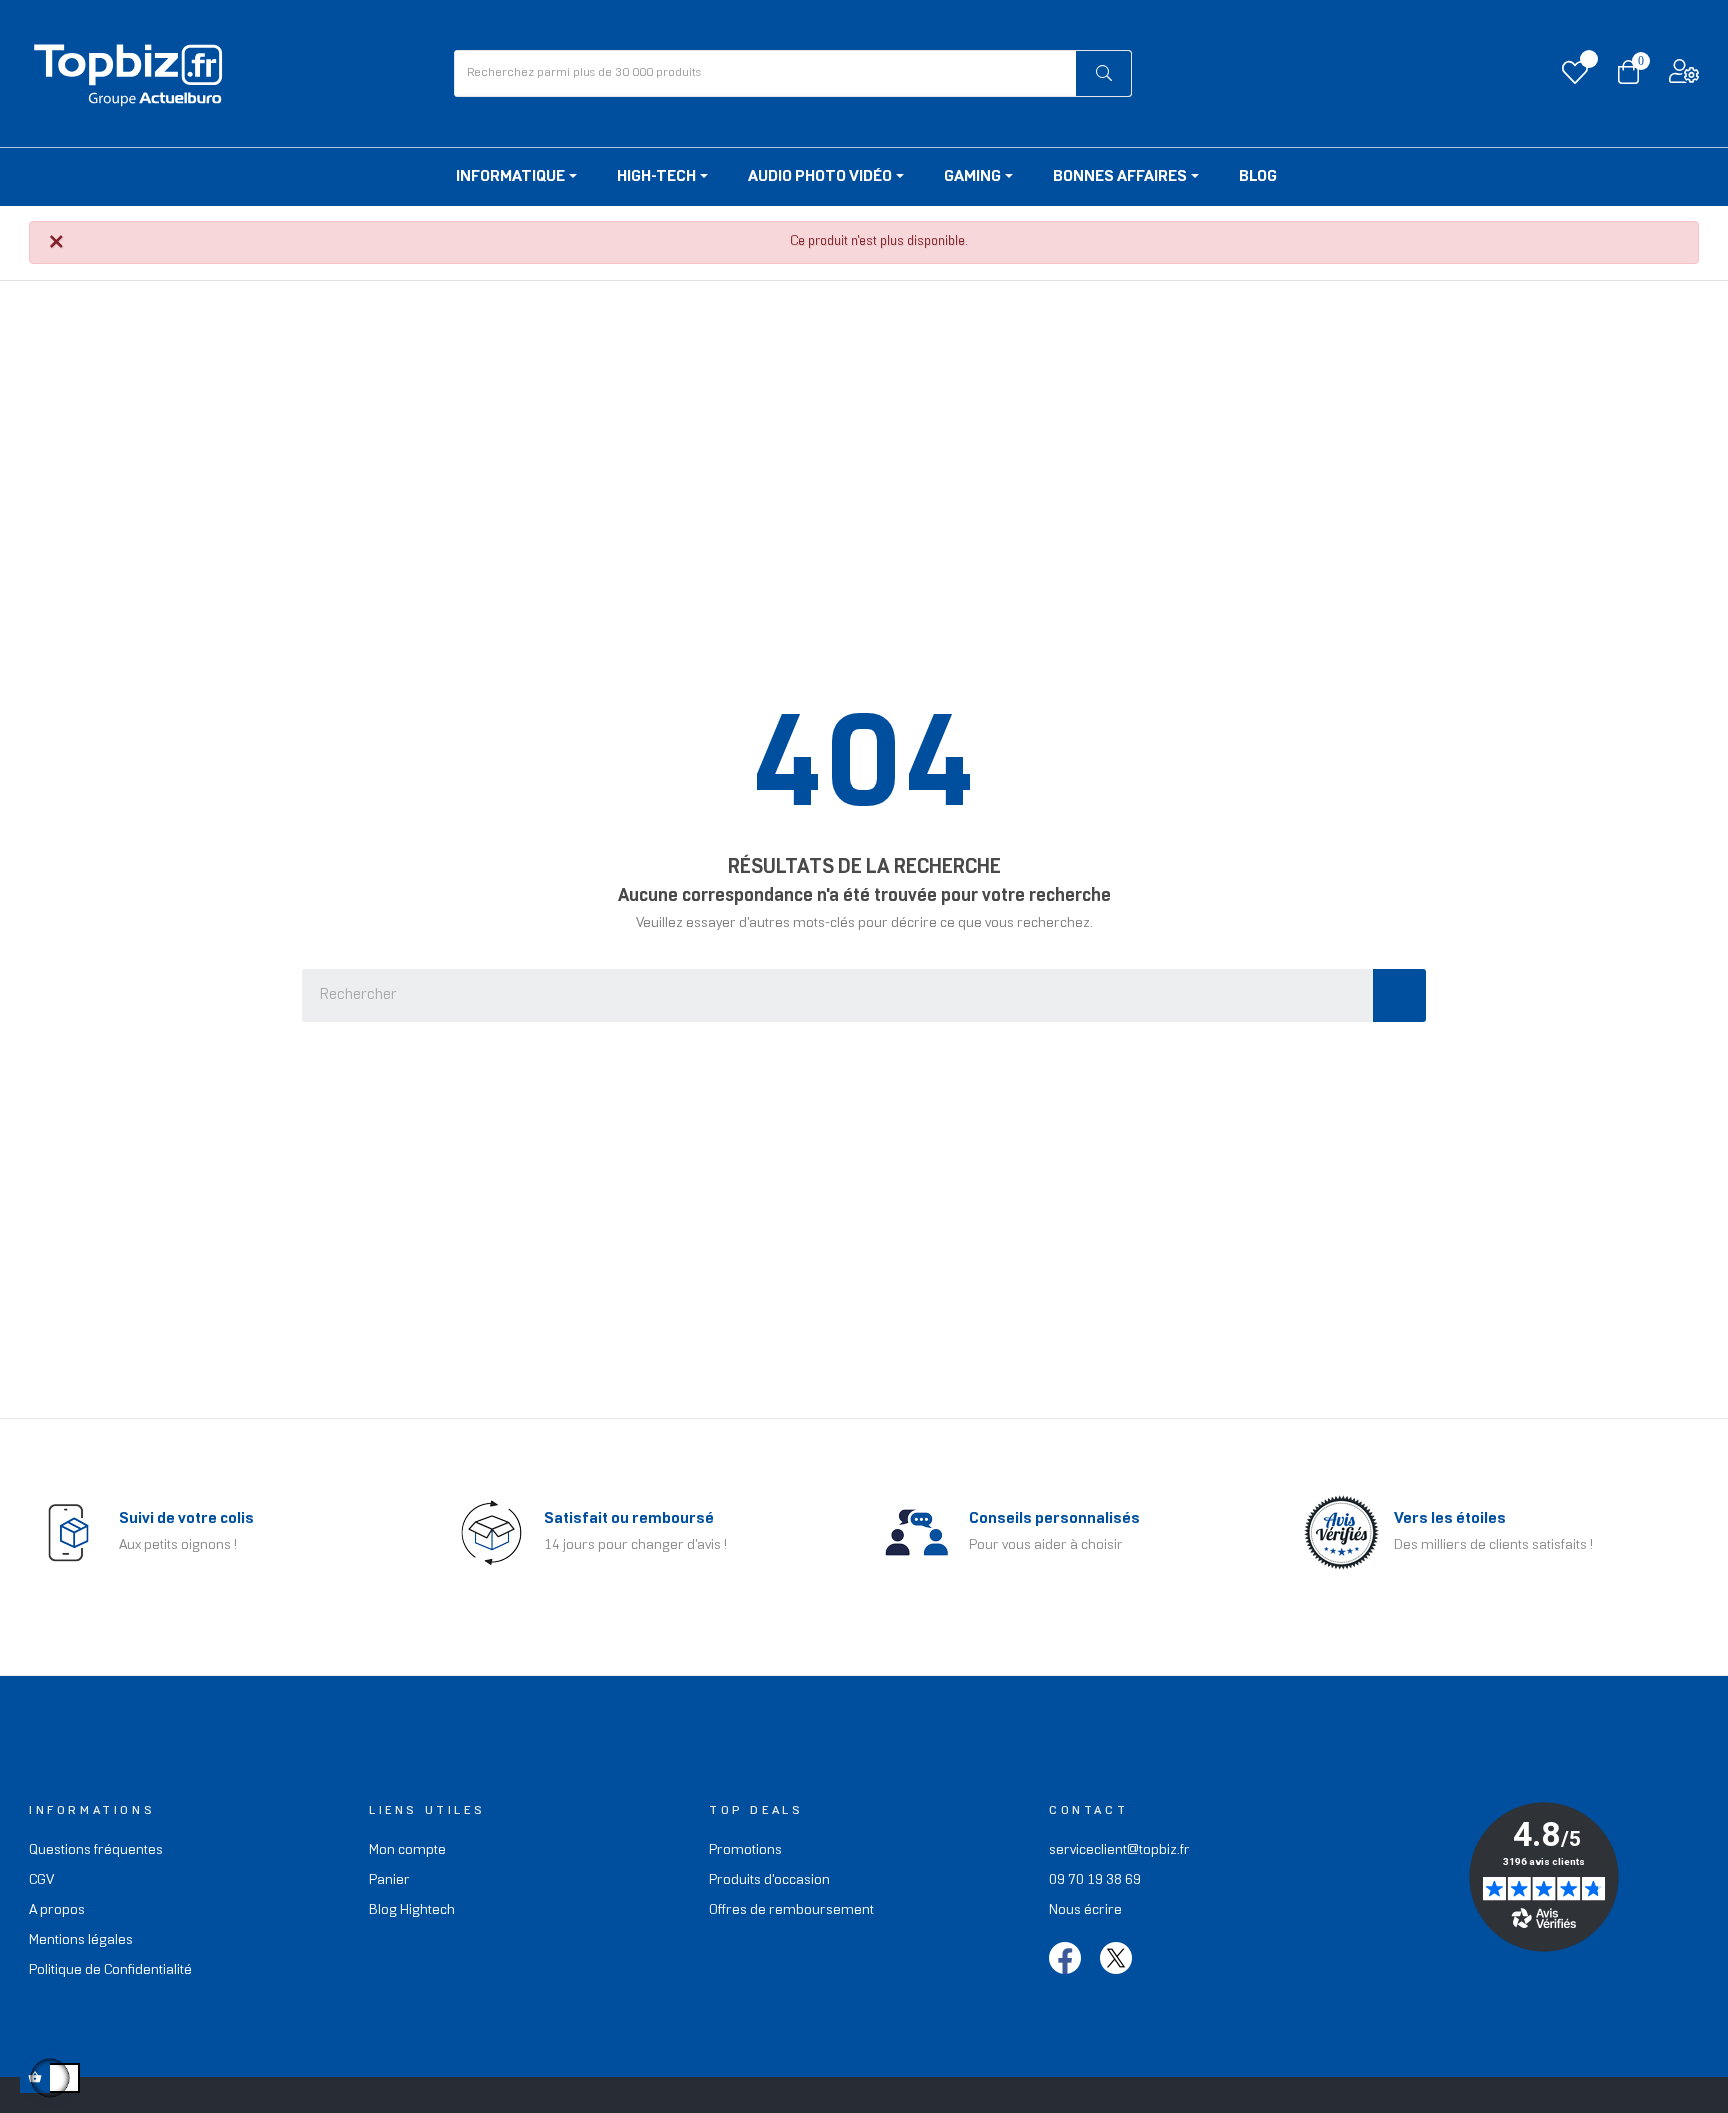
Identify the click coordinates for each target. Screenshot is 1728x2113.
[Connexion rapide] (1684, 76)
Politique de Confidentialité (110, 1970)
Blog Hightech (412, 1910)
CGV (41, 1880)
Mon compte (407, 1850)
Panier (389, 1880)
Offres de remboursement (791, 1910)
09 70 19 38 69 (1095, 1880)
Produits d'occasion (769, 1880)
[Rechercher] (1103, 73)
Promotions (745, 1850)
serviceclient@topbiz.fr (1119, 1850)
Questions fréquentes (96, 1850)
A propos (57, 1910)
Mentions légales (81, 1940)
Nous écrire (1085, 1910)
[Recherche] (1399, 995)
